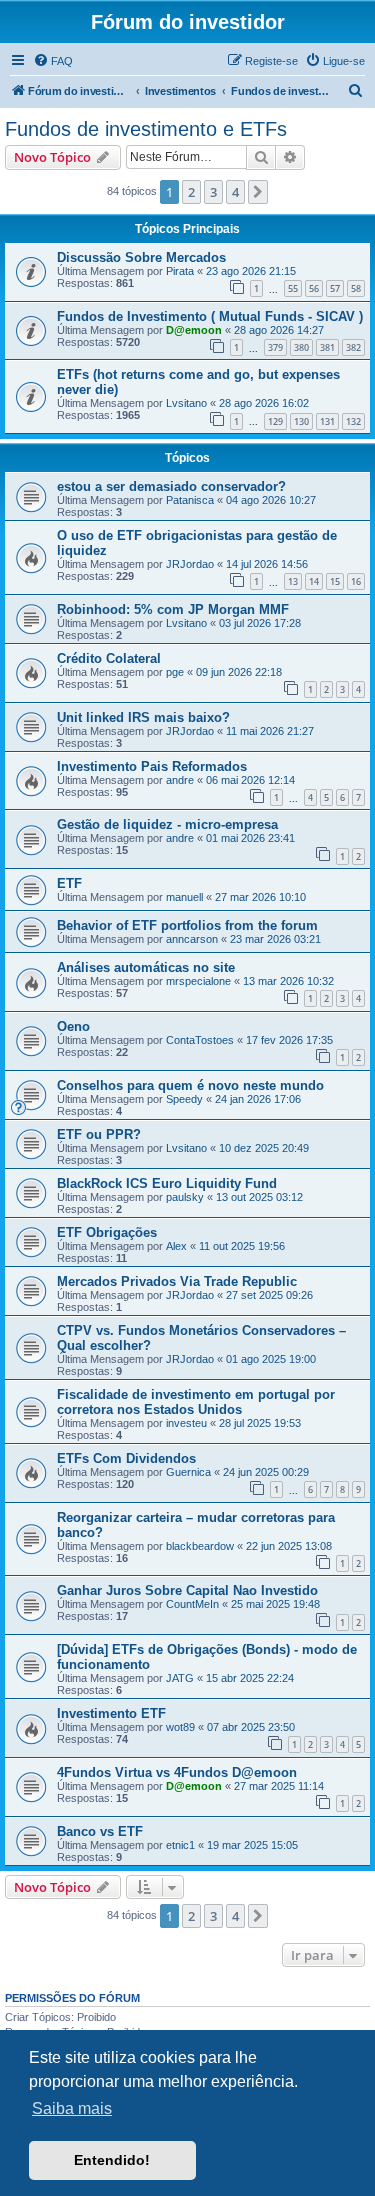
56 (314, 288)
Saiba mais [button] (72, 2108)
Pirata (180, 271)
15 (335, 581)
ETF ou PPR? (99, 1134)
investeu (186, 1423)
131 (327, 421)
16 (356, 581)
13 (293, 581)
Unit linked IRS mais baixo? (143, 717)
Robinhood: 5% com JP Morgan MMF (173, 609)
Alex (176, 1246)
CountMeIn (192, 1604)
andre (180, 780)
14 (314, 581)
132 (353, 421)
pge (175, 672)
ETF (69, 883)
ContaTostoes (200, 1040)
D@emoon (194, 330)
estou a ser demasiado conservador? (171, 486)
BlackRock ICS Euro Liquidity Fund (167, 1183)
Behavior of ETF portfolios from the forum (187, 925)
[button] (258, 192)
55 (293, 288)
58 (356, 288)
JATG (180, 1678)
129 (275, 421)
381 (327, 347)
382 (353, 347)
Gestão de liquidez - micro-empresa (167, 824)
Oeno (73, 1026)
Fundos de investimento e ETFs (146, 129)
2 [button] (191, 192)
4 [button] (235, 192)
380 (301, 347)
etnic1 (180, 1845)
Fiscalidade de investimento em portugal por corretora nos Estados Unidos (196, 1402)
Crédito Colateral (109, 658)
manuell (184, 897)
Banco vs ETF (100, 1831)
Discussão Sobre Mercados (141, 257)
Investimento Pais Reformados (152, 766)
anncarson (192, 939)
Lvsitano (186, 403)
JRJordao (190, 564)
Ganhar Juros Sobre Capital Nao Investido (187, 1590)
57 (335, 288)
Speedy (184, 1099)
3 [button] (213, 192)
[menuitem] (53, 61)
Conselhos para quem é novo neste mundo (190, 1085)
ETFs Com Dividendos (126, 1458)
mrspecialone (198, 981)
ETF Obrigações (107, 1232)
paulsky (185, 1197)
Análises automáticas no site (146, 967)
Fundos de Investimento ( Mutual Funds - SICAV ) (210, 316)
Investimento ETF (111, 1713)
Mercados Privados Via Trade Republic (177, 1281)
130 (301, 421)
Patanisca (190, 500)
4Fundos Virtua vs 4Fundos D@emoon (177, 1772)
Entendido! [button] (112, 2160)
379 (275, 347)
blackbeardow (200, 1546)
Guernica (188, 1472)
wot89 (180, 1727)
